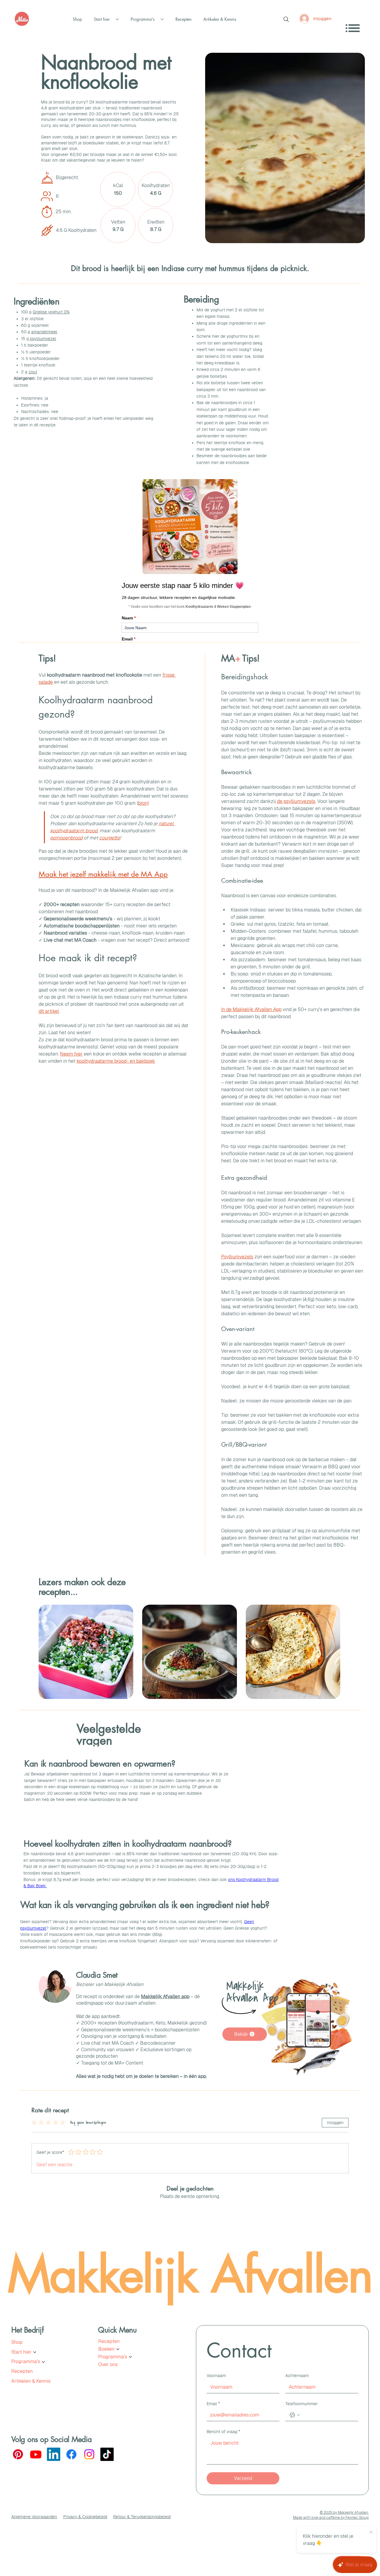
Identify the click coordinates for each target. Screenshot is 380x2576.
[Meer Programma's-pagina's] (162, 19)
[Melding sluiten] (371, 2532)
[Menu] (353, 28)
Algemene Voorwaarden (34, 2517)
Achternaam (297, 2376)
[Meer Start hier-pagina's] (117, 19)
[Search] (286, 19)
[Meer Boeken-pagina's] (118, 2349)
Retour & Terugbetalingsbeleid (142, 2517)
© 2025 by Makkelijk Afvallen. (344, 2513)
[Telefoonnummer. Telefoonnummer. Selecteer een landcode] (295, 2415)
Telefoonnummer (301, 2404)
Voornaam (216, 2376)
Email (213, 2404)
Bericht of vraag (223, 2432)
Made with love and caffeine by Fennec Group (331, 2518)
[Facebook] (71, 2454)
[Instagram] (89, 2454)
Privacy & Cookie (79, 2517)
